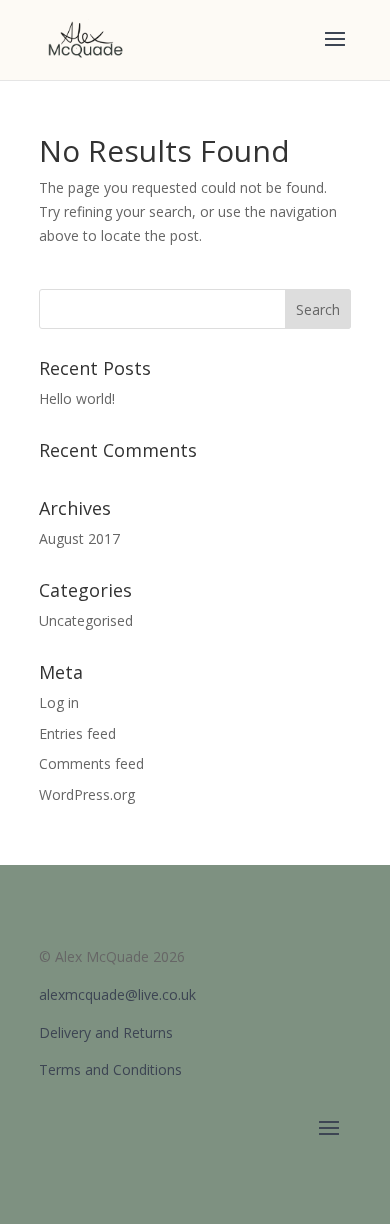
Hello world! (77, 398)
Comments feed (91, 763)
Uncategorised (86, 620)
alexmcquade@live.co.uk (117, 994)
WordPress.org (87, 794)
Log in (59, 702)
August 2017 (79, 538)
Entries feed (77, 733)
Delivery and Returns (106, 1032)
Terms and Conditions (110, 1069)
